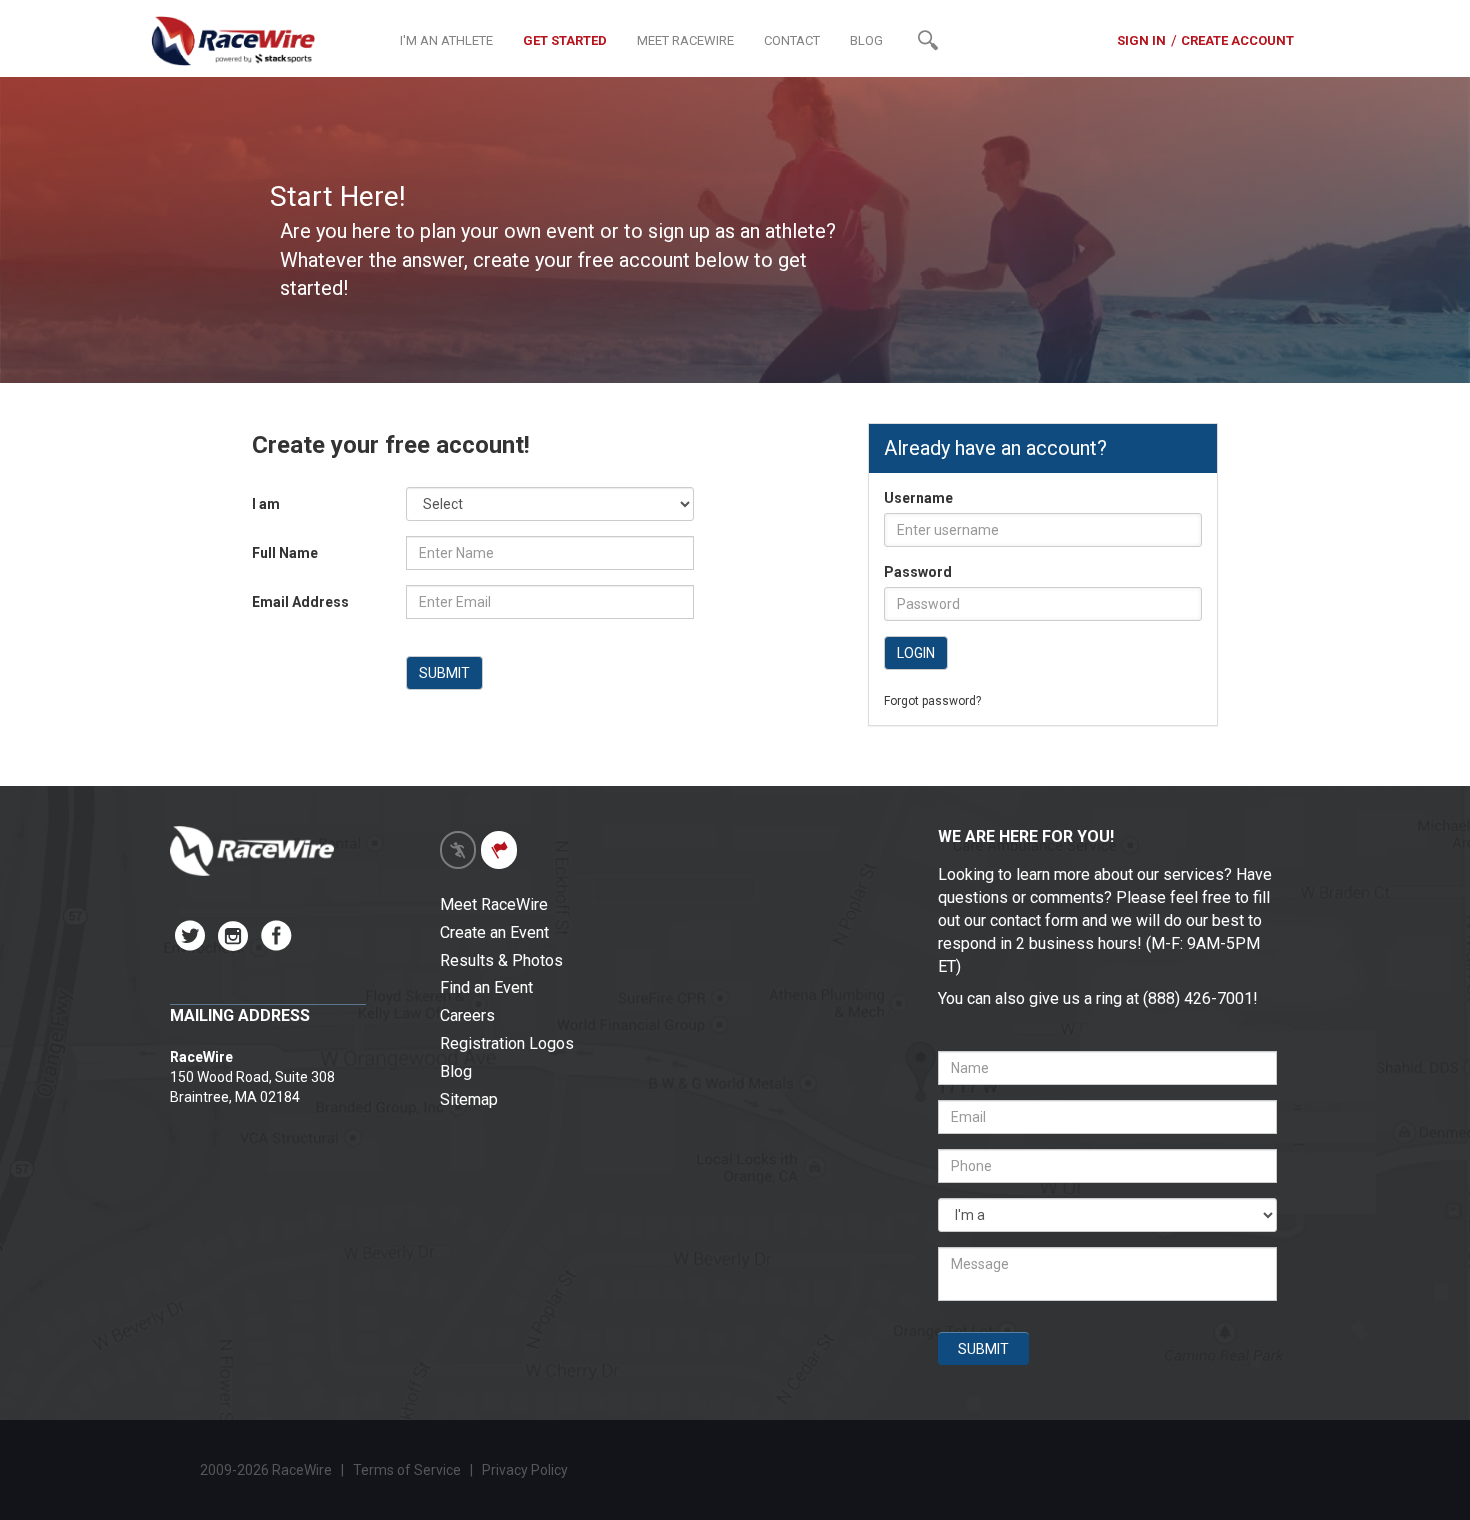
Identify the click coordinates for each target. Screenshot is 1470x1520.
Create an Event (494, 932)
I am (266, 504)
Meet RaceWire (494, 904)
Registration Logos (507, 1043)
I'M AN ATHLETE (446, 40)
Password (918, 572)
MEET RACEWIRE (685, 40)
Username (918, 498)
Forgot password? (932, 701)
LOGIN (916, 653)
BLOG (866, 40)
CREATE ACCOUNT (1237, 40)
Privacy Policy (526, 1470)
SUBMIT (444, 673)
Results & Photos (501, 960)
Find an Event (486, 987)
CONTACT (792, 40)
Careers (467, 1015)
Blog (456, 1071)
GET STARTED (565, 40)
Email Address (300, 602)
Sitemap (469, 1099)
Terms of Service (407, 1470)
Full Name (285, 553)
